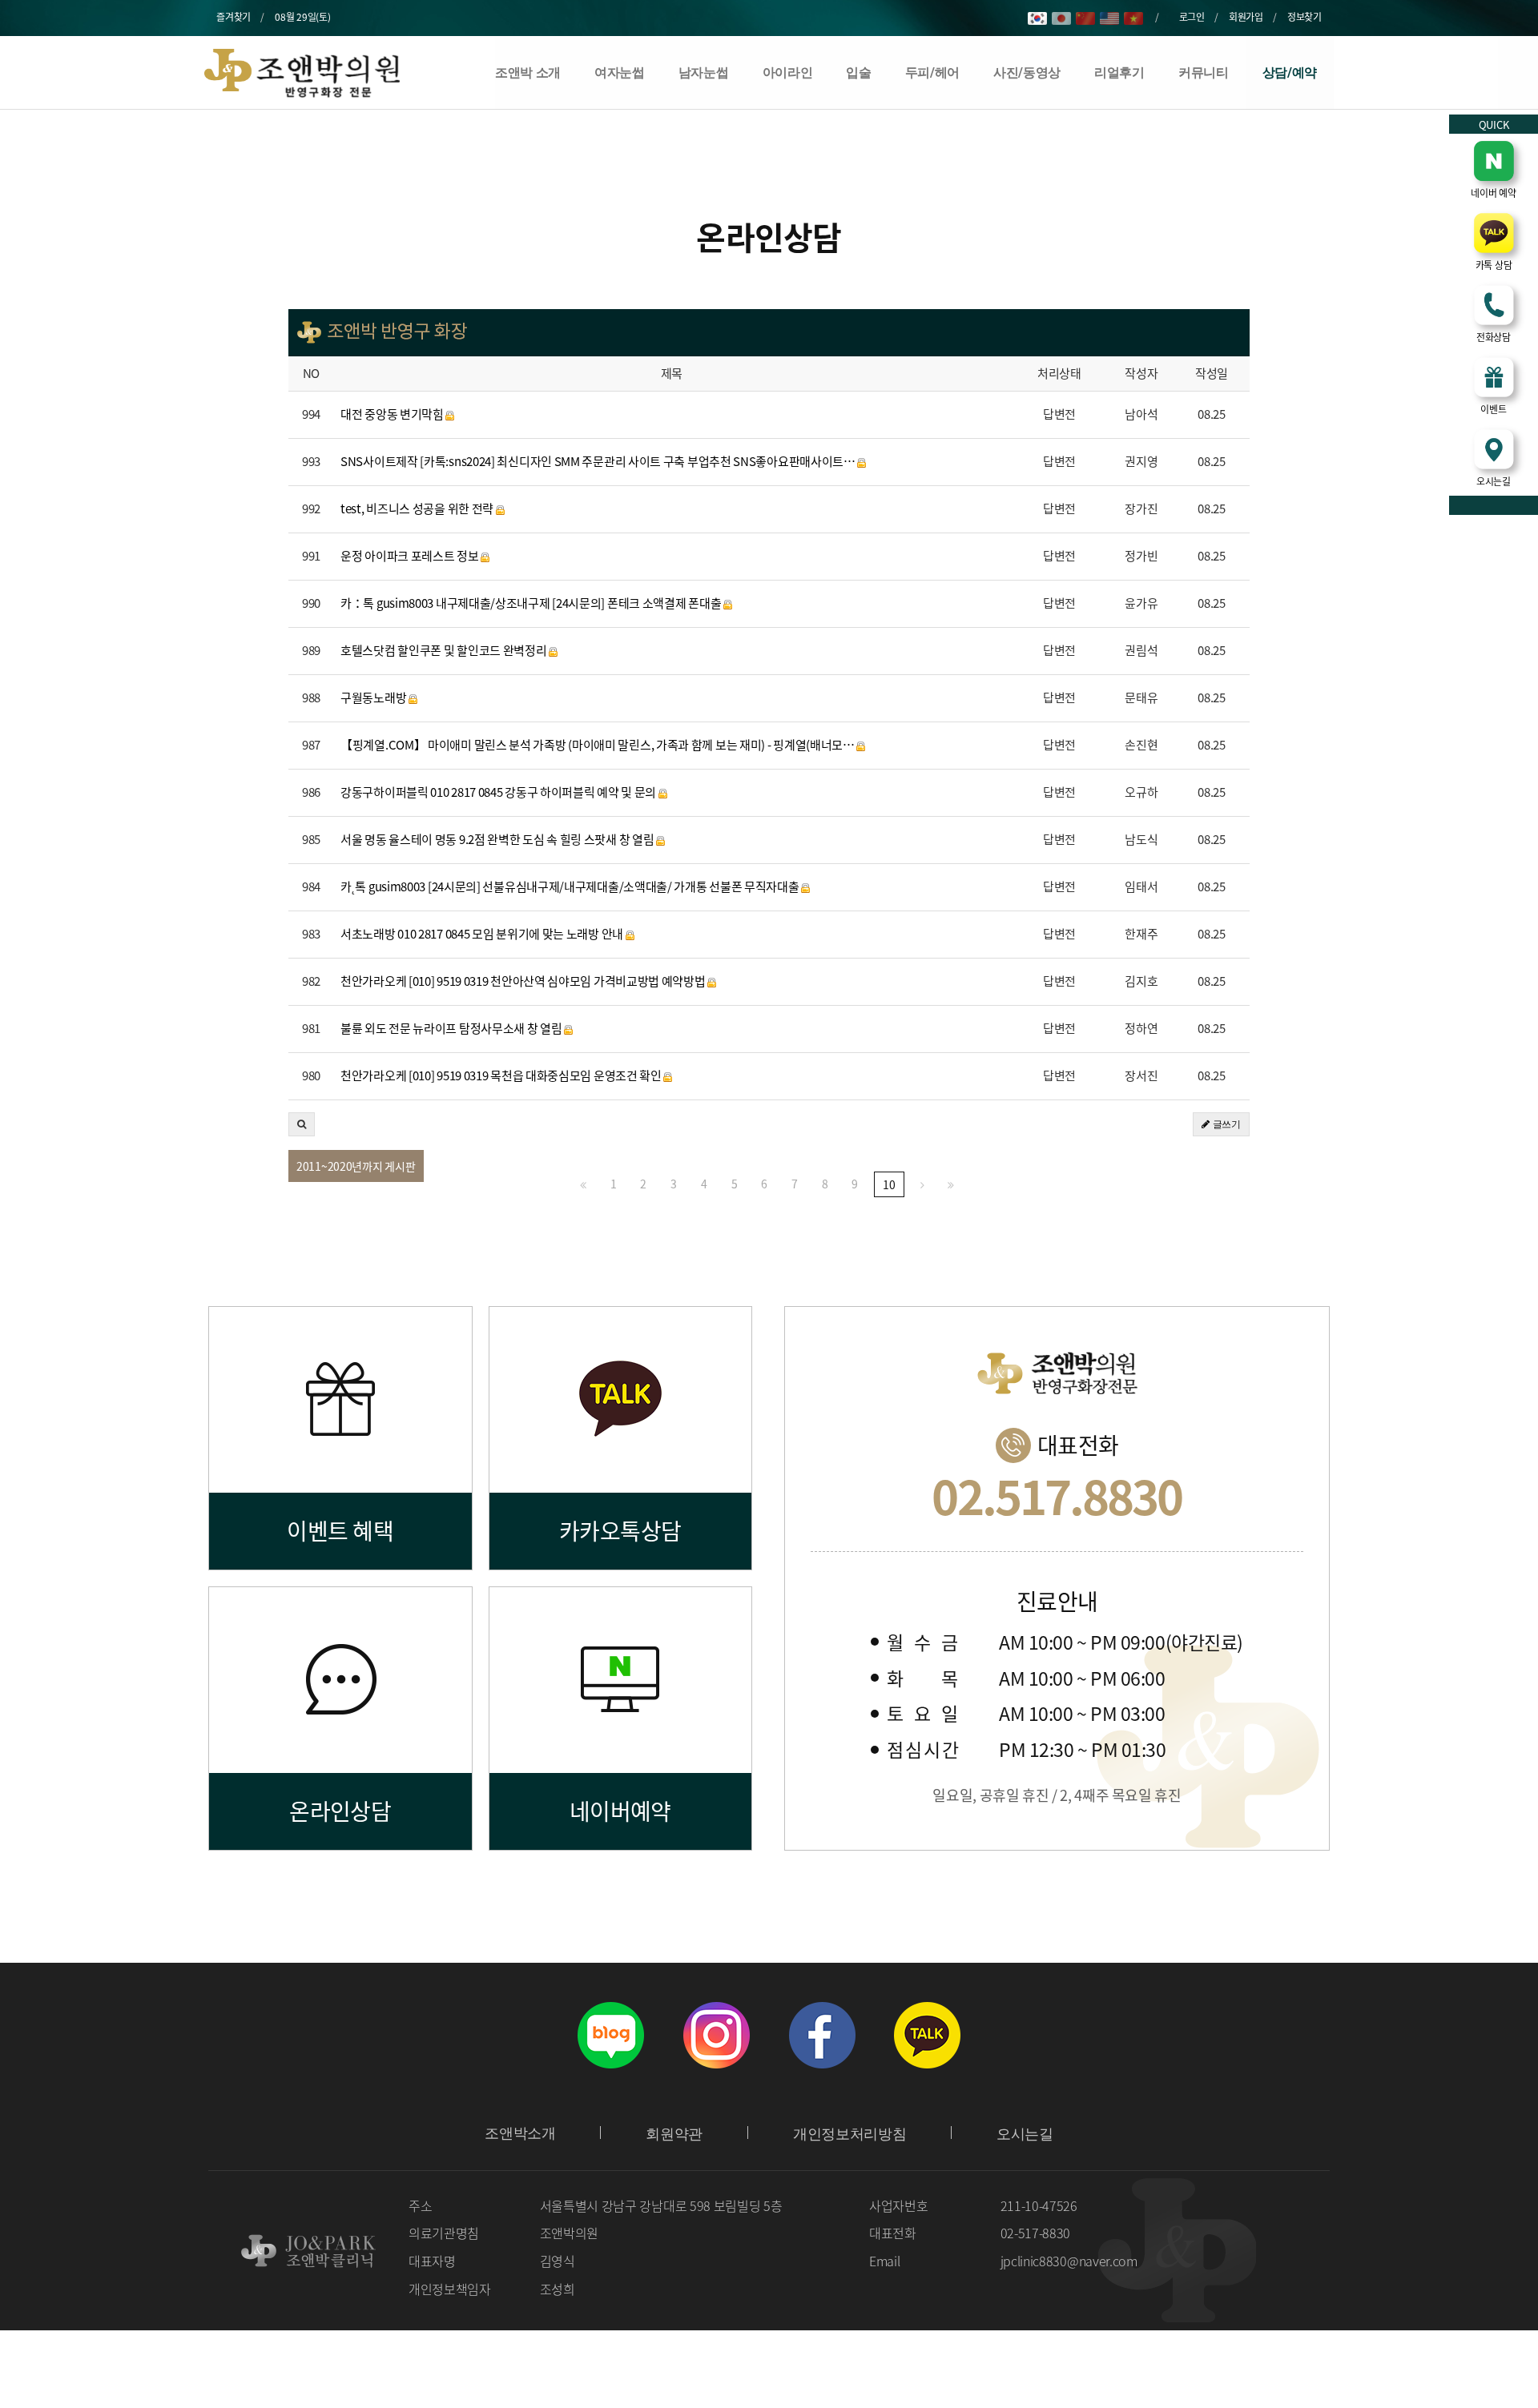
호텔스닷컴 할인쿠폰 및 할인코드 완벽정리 (445, 651)
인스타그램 (716, 2035)
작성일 (1212, 374)
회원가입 (1246, 17)
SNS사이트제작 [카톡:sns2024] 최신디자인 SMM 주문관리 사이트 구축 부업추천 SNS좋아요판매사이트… (599, 462)
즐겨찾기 (234, 17)
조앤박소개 (520, 2133)
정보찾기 (1304, 17)
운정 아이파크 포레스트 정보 (411, 556)
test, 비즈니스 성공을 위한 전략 (418, 509)
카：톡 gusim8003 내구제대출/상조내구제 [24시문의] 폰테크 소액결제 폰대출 (532, 603)
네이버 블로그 (610, 2035)
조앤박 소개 (528, 72)
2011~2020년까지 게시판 (356, 1166)
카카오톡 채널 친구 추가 (928, 2035)
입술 (858, 72)
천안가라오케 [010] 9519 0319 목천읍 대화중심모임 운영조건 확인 (502, 1076)
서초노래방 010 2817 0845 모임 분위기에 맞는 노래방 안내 (483, 934)
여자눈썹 (620, 72)
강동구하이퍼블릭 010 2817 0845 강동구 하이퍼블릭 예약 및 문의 (499, 792)
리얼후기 (1119, 72)
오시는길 (1025, 2134)
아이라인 (788, 72)
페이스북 (822, 2035)
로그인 (1192, 17)
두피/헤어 (932, 72)
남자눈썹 (704, 72)
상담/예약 (1290, 72)
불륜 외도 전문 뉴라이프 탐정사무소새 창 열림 (452, 1029)
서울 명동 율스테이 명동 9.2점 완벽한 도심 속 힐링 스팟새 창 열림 (498, 840)
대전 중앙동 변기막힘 (393, 414)
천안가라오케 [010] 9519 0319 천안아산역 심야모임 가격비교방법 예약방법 (524, 981)
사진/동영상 (1027, 72)
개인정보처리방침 (850, 2134)
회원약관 (674, 2134)
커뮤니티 (1204, 72)
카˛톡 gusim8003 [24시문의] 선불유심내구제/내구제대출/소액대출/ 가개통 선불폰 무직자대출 (571, 887)
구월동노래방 (374, 698)
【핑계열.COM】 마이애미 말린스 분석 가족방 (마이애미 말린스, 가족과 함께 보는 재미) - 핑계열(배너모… (598, 745)
